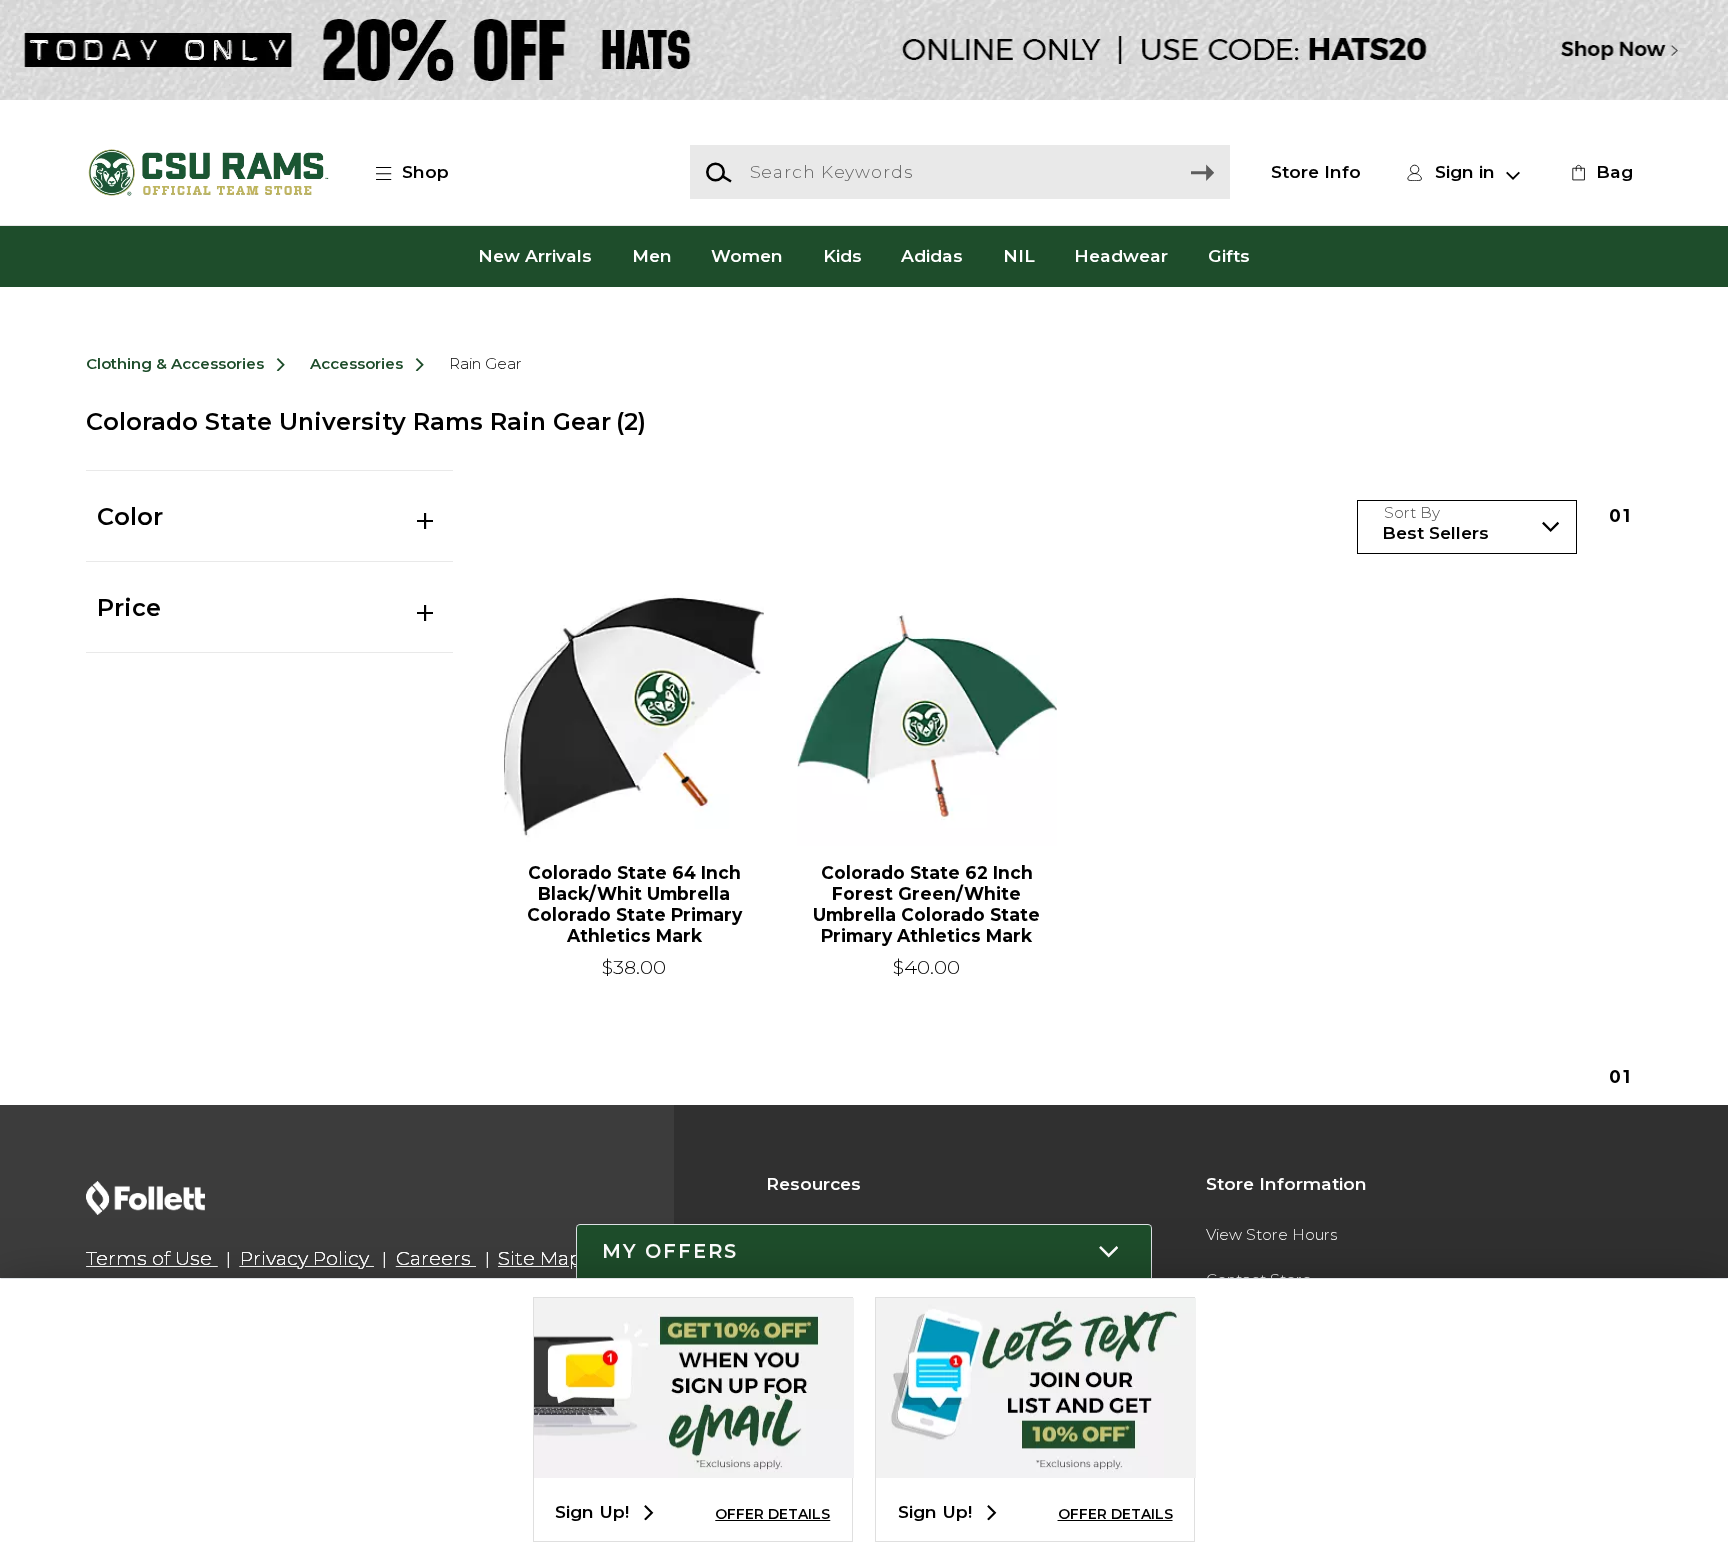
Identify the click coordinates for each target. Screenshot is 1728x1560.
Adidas (932, 255)
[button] (423, 172)
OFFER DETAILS (772, 1514)
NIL (1019, 255)
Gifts (1229, 255)
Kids (842, 255)
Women (747, 255)
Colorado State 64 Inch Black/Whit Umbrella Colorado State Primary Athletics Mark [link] (634, 904)
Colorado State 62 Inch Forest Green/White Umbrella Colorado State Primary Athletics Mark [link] (926, 904)
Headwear (1121, 255)
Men (652, 255)
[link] (1599, 172)
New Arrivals (535, 255)
